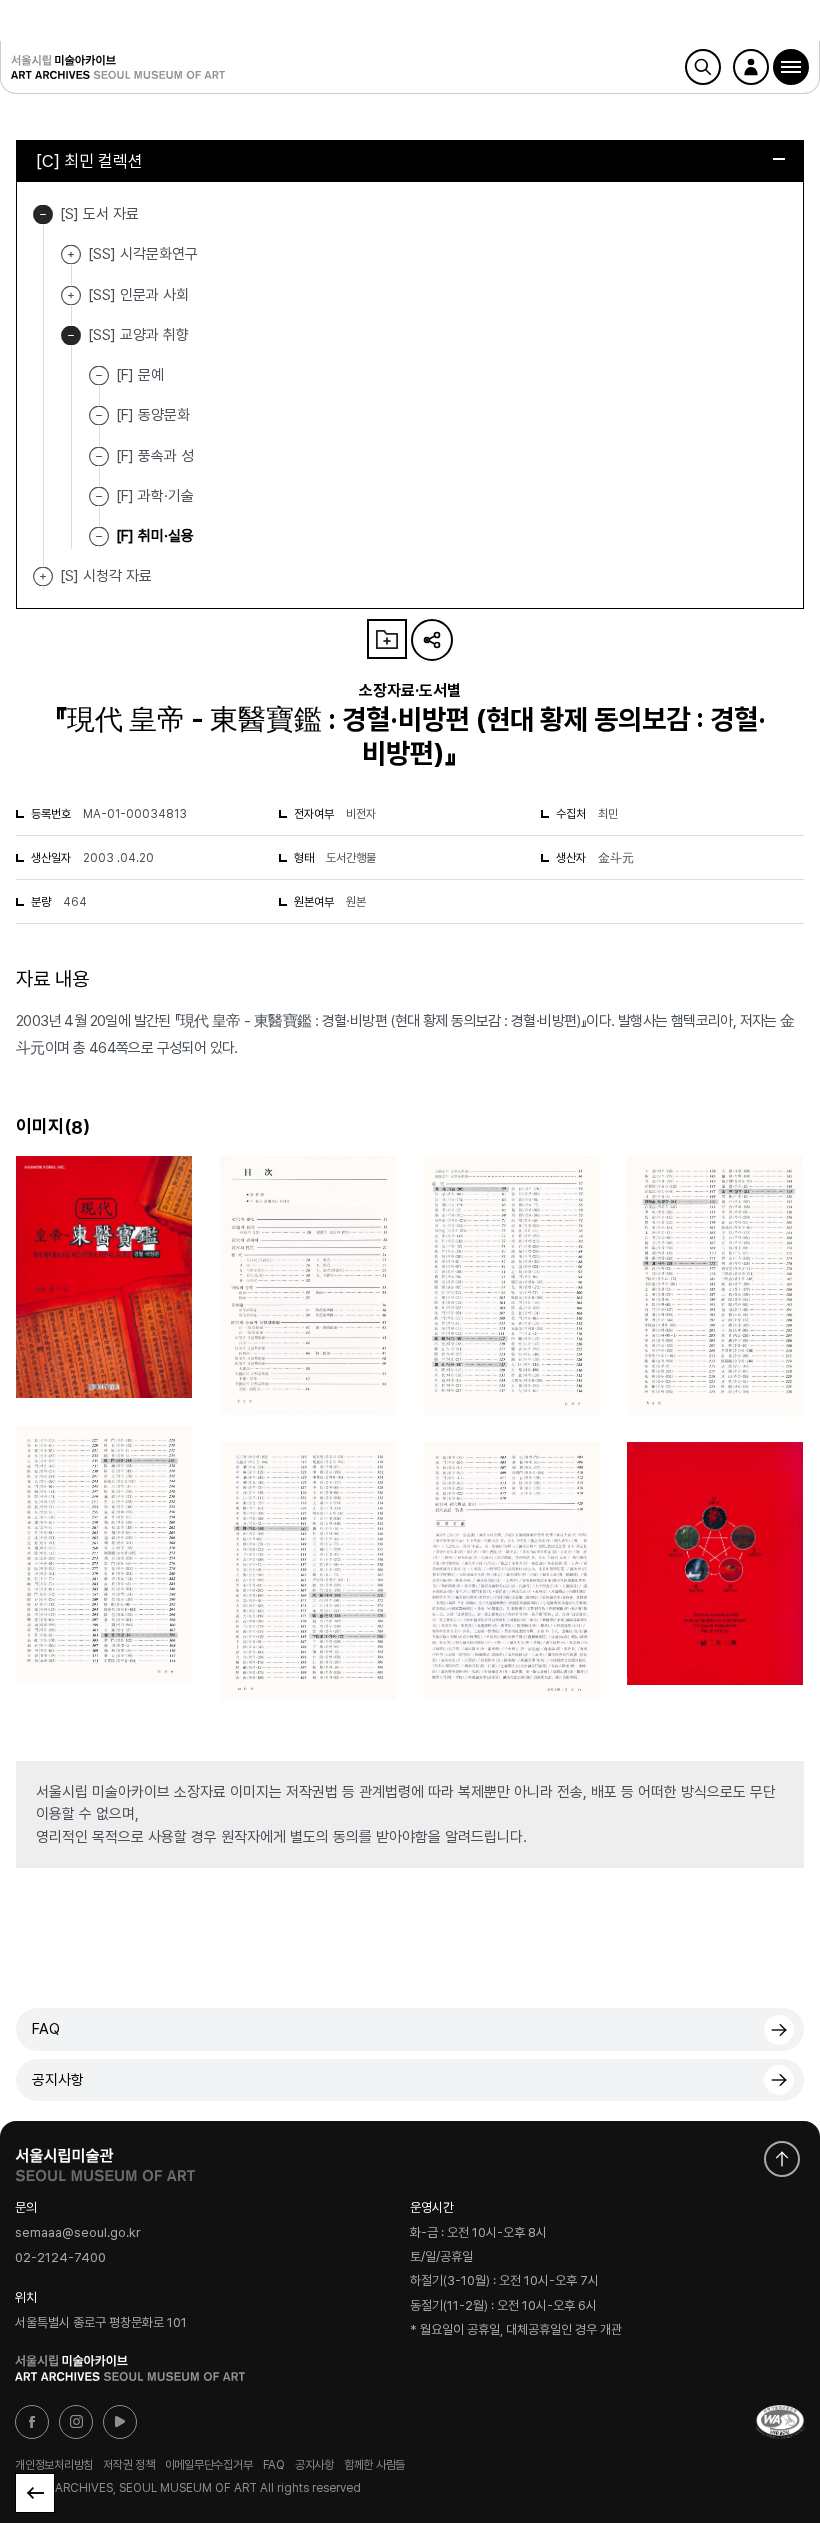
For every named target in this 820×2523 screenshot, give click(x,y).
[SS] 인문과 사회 (71, 295)
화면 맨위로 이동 (782, 2159)
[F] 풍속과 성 (155, 455)
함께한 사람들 (374, 2465)
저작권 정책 (129, 2465)
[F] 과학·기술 (155, 496)
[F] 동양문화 (153, 415)
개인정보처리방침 (54, 2465)
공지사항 (58, 2080)
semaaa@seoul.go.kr (78, 2232)
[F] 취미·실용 (155, 536)
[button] (791, 67)
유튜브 (120, 2422)
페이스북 (32, 2422)
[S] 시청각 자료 (43, 576)
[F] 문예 (140, 375)
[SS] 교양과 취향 (71, 335)
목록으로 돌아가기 (35, 2493)
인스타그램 (76, 2422)
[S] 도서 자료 (43, 214)
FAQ (46, 2029)
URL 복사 (432, 640)
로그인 (751, 67)
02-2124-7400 (60, 2257)
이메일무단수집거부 (209, 2465)
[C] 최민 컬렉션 (89, 161)
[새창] (780, 2422)
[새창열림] (105, 2160)
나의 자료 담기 (387, 639)
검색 (703, 67)
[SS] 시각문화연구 (71, 254)
